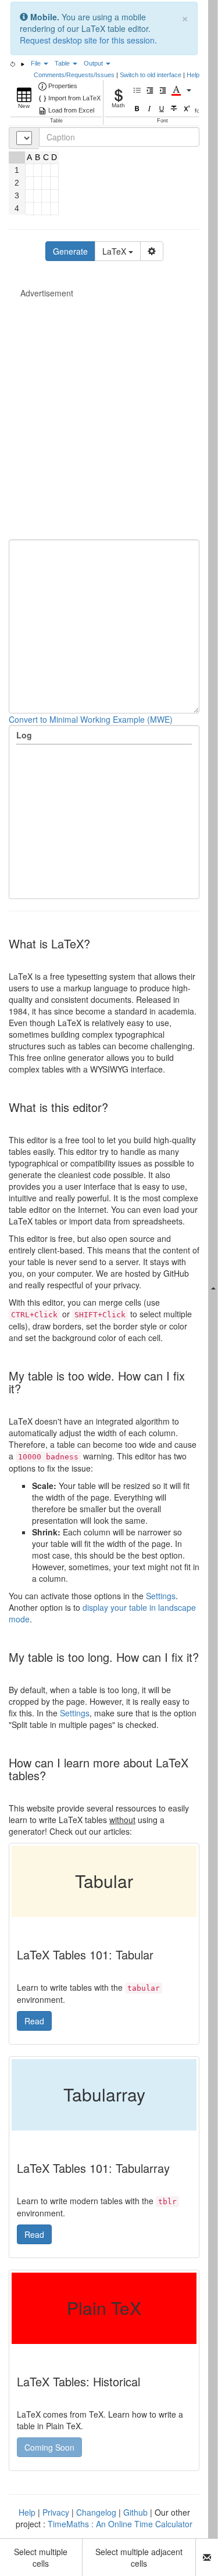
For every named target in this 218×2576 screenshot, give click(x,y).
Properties (63, 86)
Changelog (96, 2512)
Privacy (56, 2512)
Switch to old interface (151, 75)
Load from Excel (71, 110)
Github (135, 2512)
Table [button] (63, 63)
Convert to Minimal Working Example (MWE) (91, 719)
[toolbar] (104, 102)
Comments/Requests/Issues (74, 75)
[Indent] (151, 90)
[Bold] (138, 109)
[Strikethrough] (175, 109)
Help (193, 75)
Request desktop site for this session (87, 40)
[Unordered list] (138, 90)
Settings (161, 1596)
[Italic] (150, 109)
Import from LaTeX (74, 98)
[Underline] (162, 109)
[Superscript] (187, 109)
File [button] (37, 63)
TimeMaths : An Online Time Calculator (120, 2524)
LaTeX (115, 251)
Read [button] (34, 2021)
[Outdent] (164, 90)
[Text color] (177, 90)
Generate (70, 251)
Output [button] (94, 63)
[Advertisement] (109, 407)
